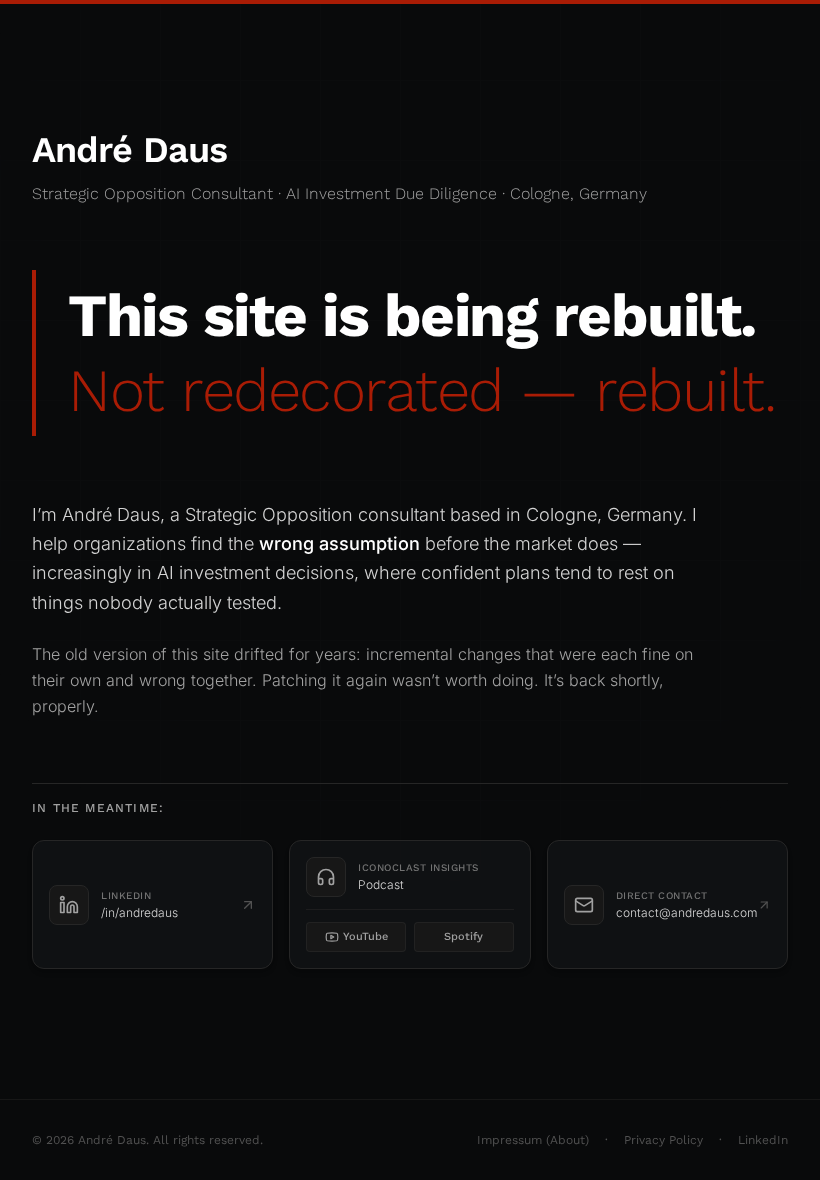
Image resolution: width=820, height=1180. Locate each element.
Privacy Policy (663, 1140)
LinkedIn (763, 1140)
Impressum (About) (533, 1140)
